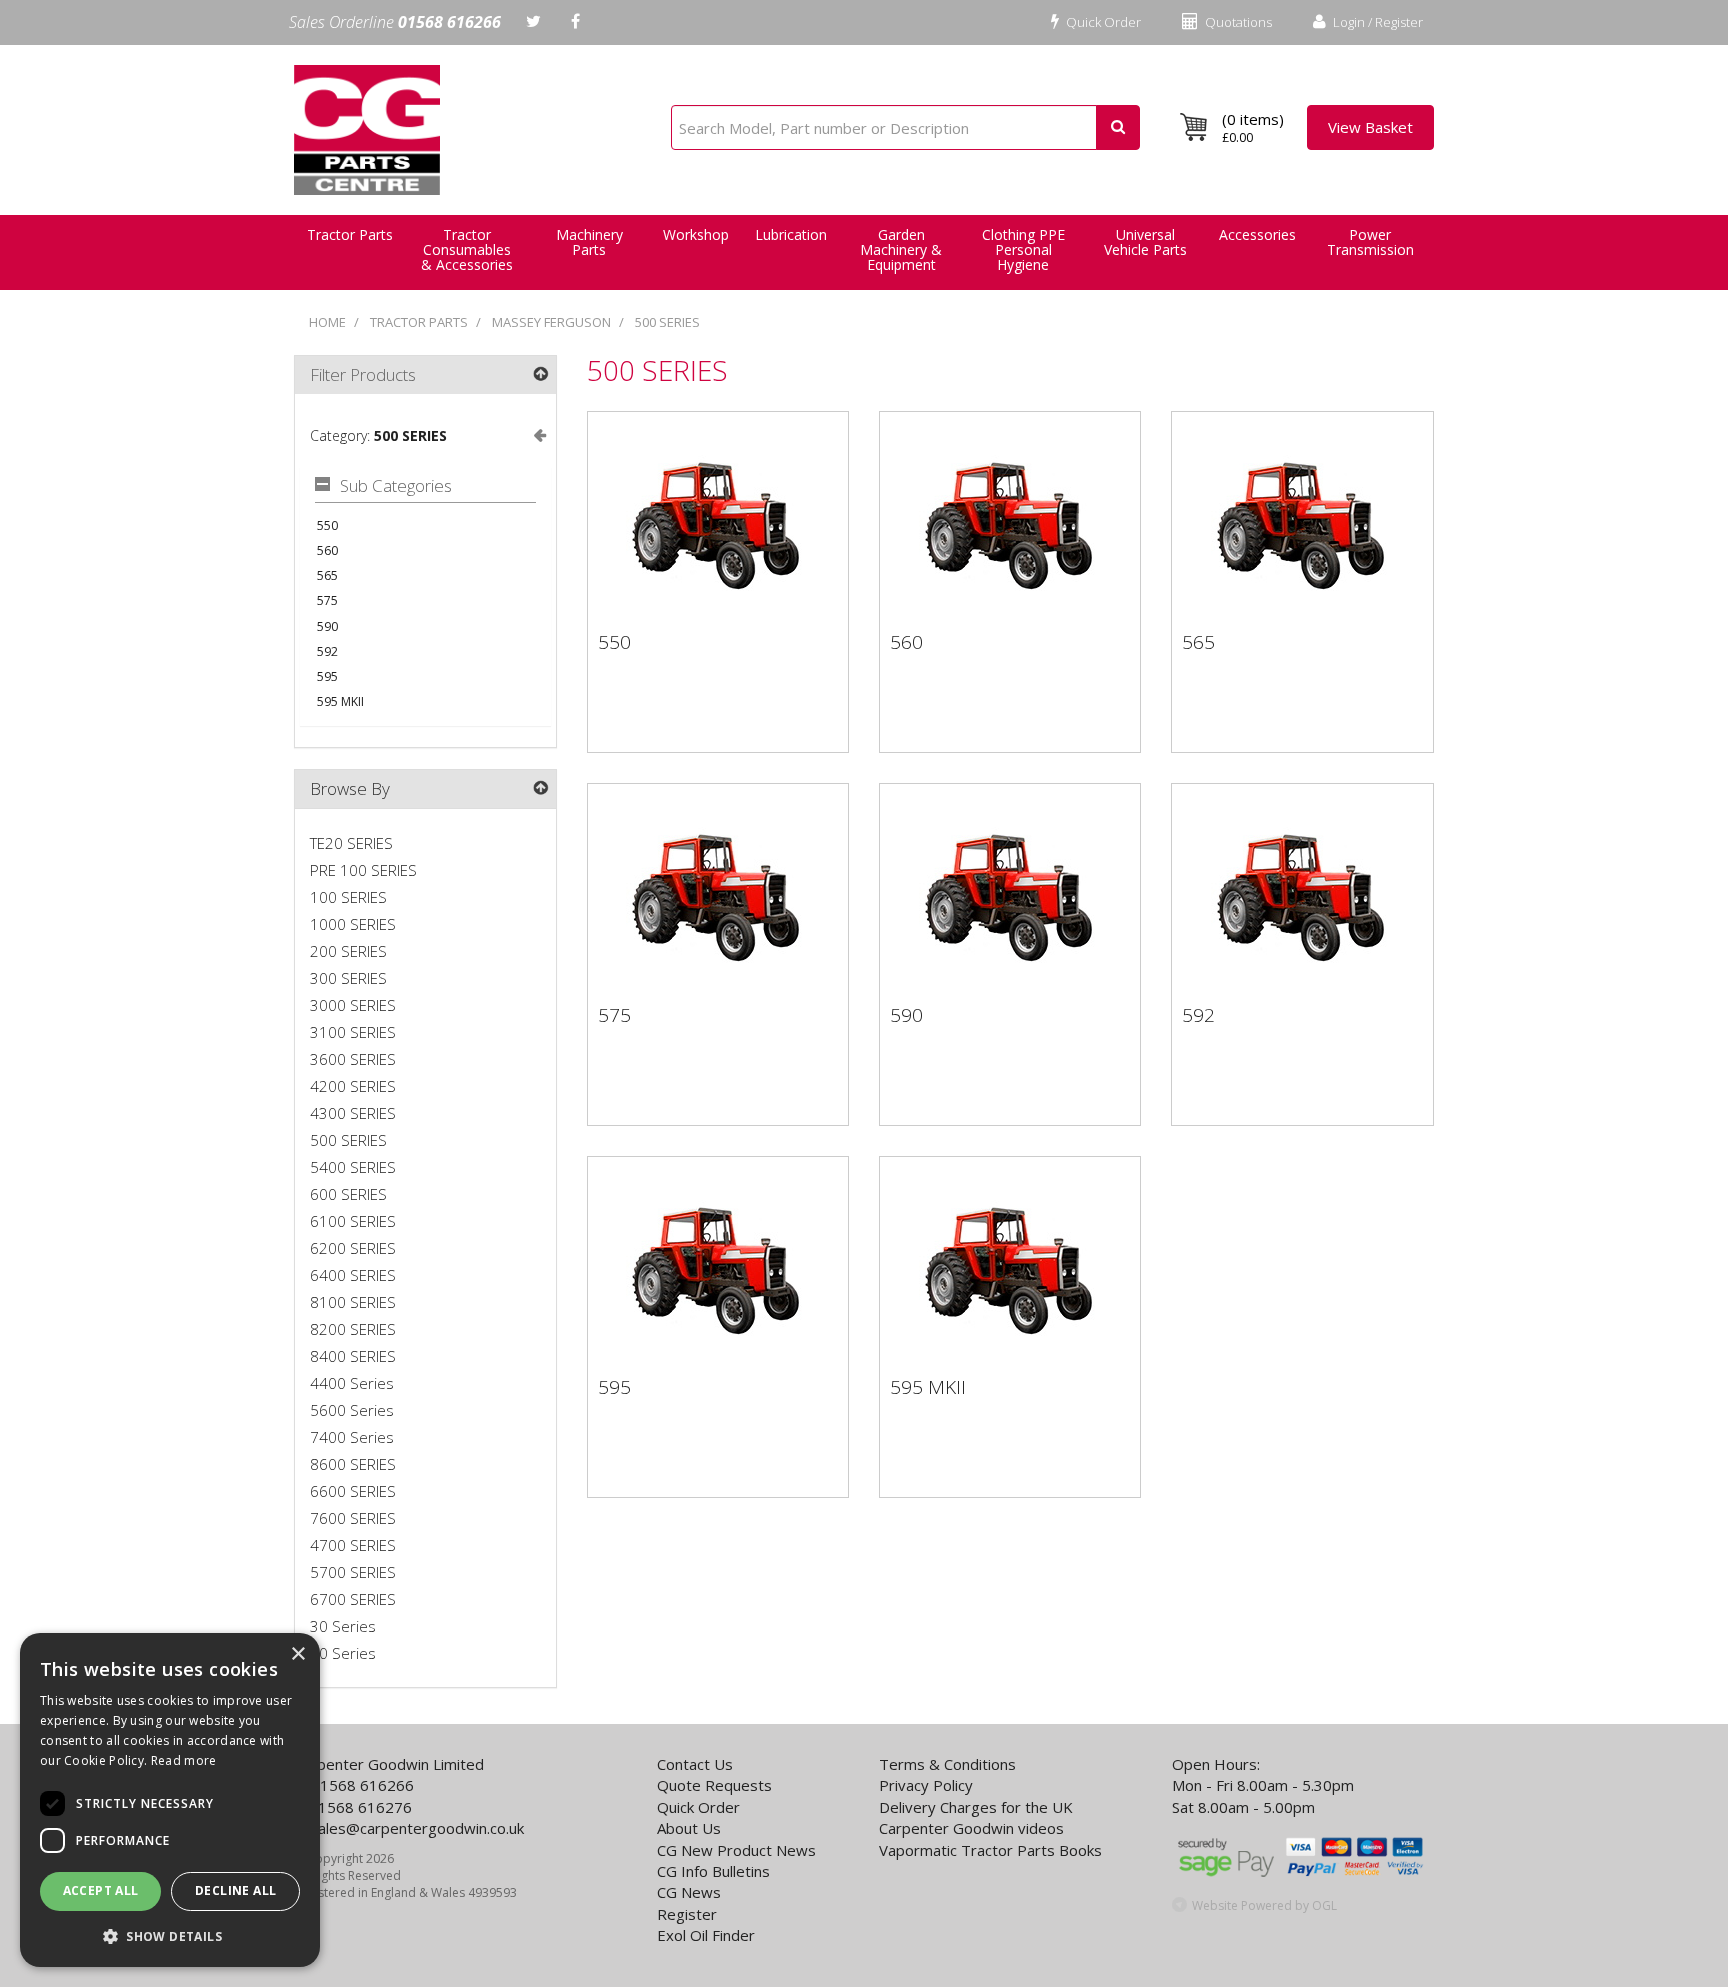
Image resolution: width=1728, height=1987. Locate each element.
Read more (184, 1760)
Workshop (696, 234)
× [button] (297, 1654)
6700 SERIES (353, 1599)
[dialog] (170, 1800)
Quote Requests (714, 1785)
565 (327, 575)
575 (327, 600)
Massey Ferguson (551, 322)
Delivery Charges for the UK (976, 1807)
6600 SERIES (353, 1491)
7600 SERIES (353, 1518)
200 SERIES (348, 951)
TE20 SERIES (351, 843)
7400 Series (352, 1437)
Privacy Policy (926, 1785)
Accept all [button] (101, 1890)
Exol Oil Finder (706, 1935)
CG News (689, 1892)
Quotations (1237, 22)
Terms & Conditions (947, 1764)
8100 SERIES (353, 1302)
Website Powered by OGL (1264, 1905)
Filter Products (363, 374)
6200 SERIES (353, 1248)
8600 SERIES (353, 1464)
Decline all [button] (235, 1890)
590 (327, 626)
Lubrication (791, 234)
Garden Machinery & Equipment (901, 249)
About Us (689, 1828)
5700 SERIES (353, 1572)
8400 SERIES (353, 1356)
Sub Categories (396, 486)
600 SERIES (348, 1194)
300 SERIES (348, 978)
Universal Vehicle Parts (1145, 242)
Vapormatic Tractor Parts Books (990, 1850)
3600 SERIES (353, 1059)
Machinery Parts (589, 242)
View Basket (1370, 127)
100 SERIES (348, 897)
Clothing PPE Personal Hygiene (1023, 249)
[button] (170, 1935)
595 (327, 676)
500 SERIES (667, 322)
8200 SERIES (353, 1329)
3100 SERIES (353, 1032)
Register (687, 1914)
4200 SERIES (353, 1086)
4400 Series (352, 1383)
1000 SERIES (353, 924)
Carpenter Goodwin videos (971, 1828)
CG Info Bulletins (713, 1871)
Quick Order (1102, 22)
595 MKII (340, 701)
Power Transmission (1370, 242)
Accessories (1257, 234)
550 (327, 525)
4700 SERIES (353, 1545)
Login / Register (1376, 22)
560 (327, 550)
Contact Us (695, 1764)
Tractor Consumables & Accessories (467, 249)
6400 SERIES (353, 1275)
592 (327, 651)
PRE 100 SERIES (363, 870)
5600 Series (352, 1410)
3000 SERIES (353, 1005)
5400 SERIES (353, 1167)
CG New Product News (736, 1850)
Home (327, 322)
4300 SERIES (353, 1113)
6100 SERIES (353, 1221)
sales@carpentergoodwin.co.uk (417, 1828)
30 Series (343, 1626)
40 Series (343, 1653)
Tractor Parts (419, 322)
